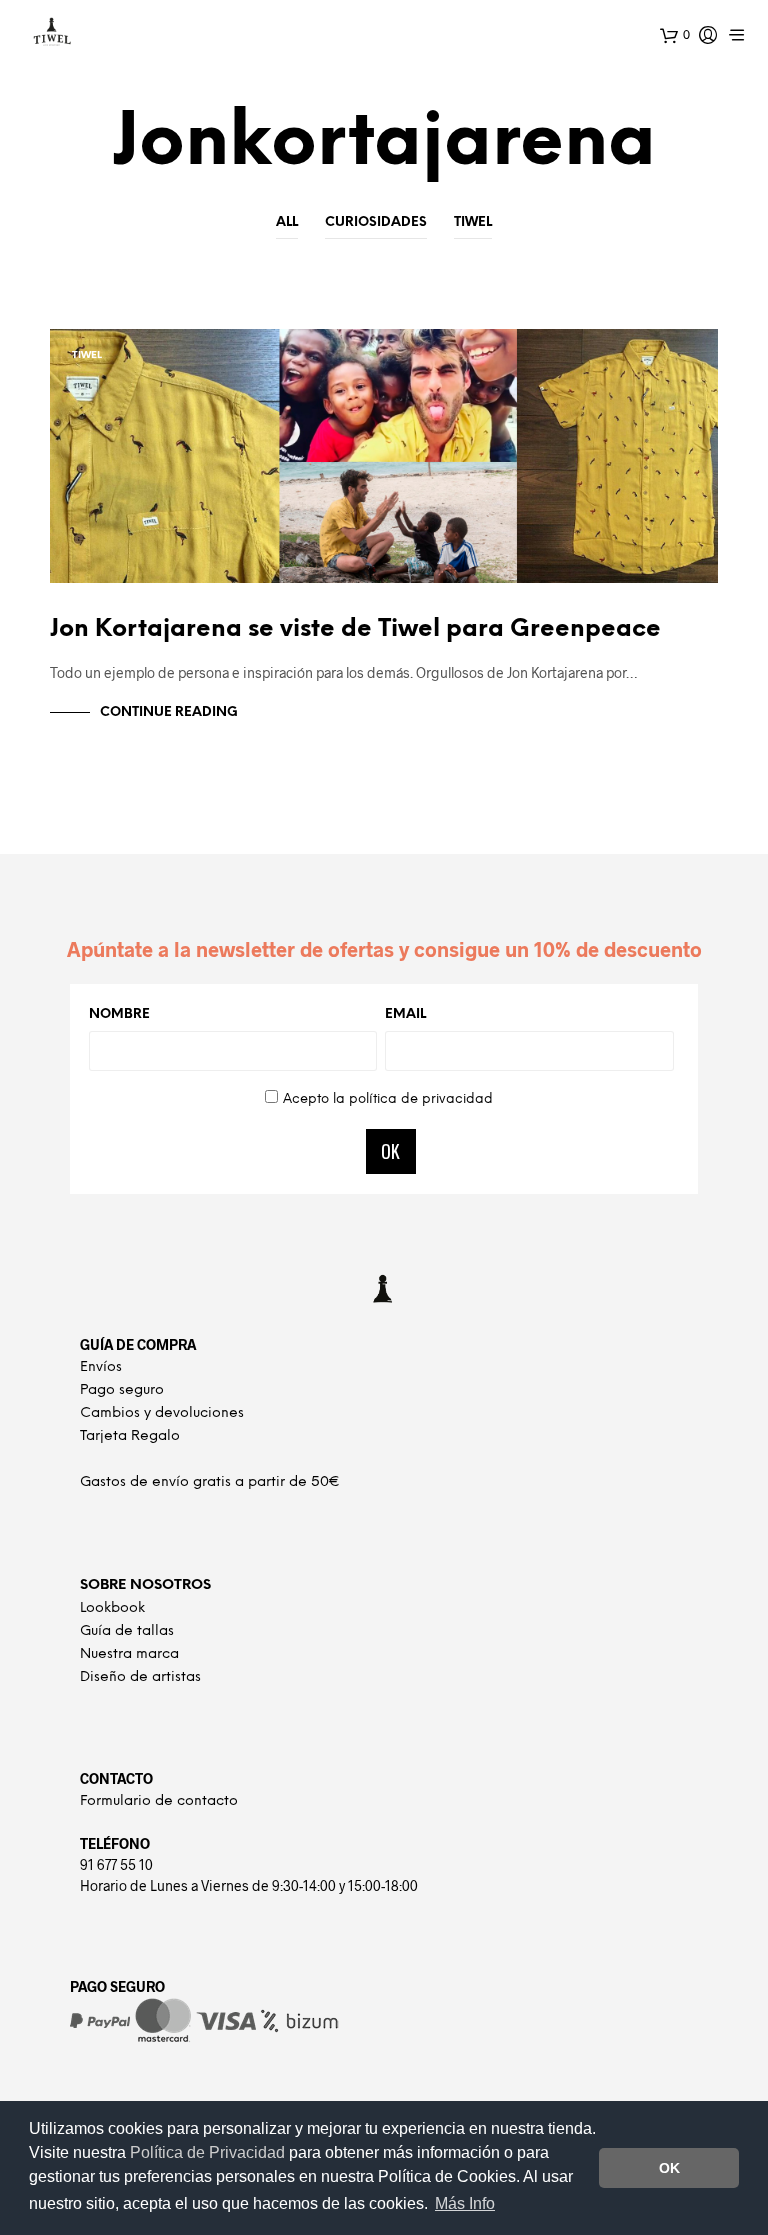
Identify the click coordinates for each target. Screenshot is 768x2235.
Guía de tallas (127, 1631)
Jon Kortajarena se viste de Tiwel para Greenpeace (355, 629)
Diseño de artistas (140, 1677)
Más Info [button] (465, 2203)
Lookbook (112, 1608)
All (287, 222)
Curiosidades (376, 222)
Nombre (119, 1014)
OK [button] (669, 2168)
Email (405, 1014)
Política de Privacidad (209, 2152)
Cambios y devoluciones (162, 1413)
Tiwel (473, 222)
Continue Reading (169, 712)
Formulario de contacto (159, 1801)
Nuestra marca (129, 1654)
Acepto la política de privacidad (388, 1099)
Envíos (101, 1367)
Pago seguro (122, 1390)
